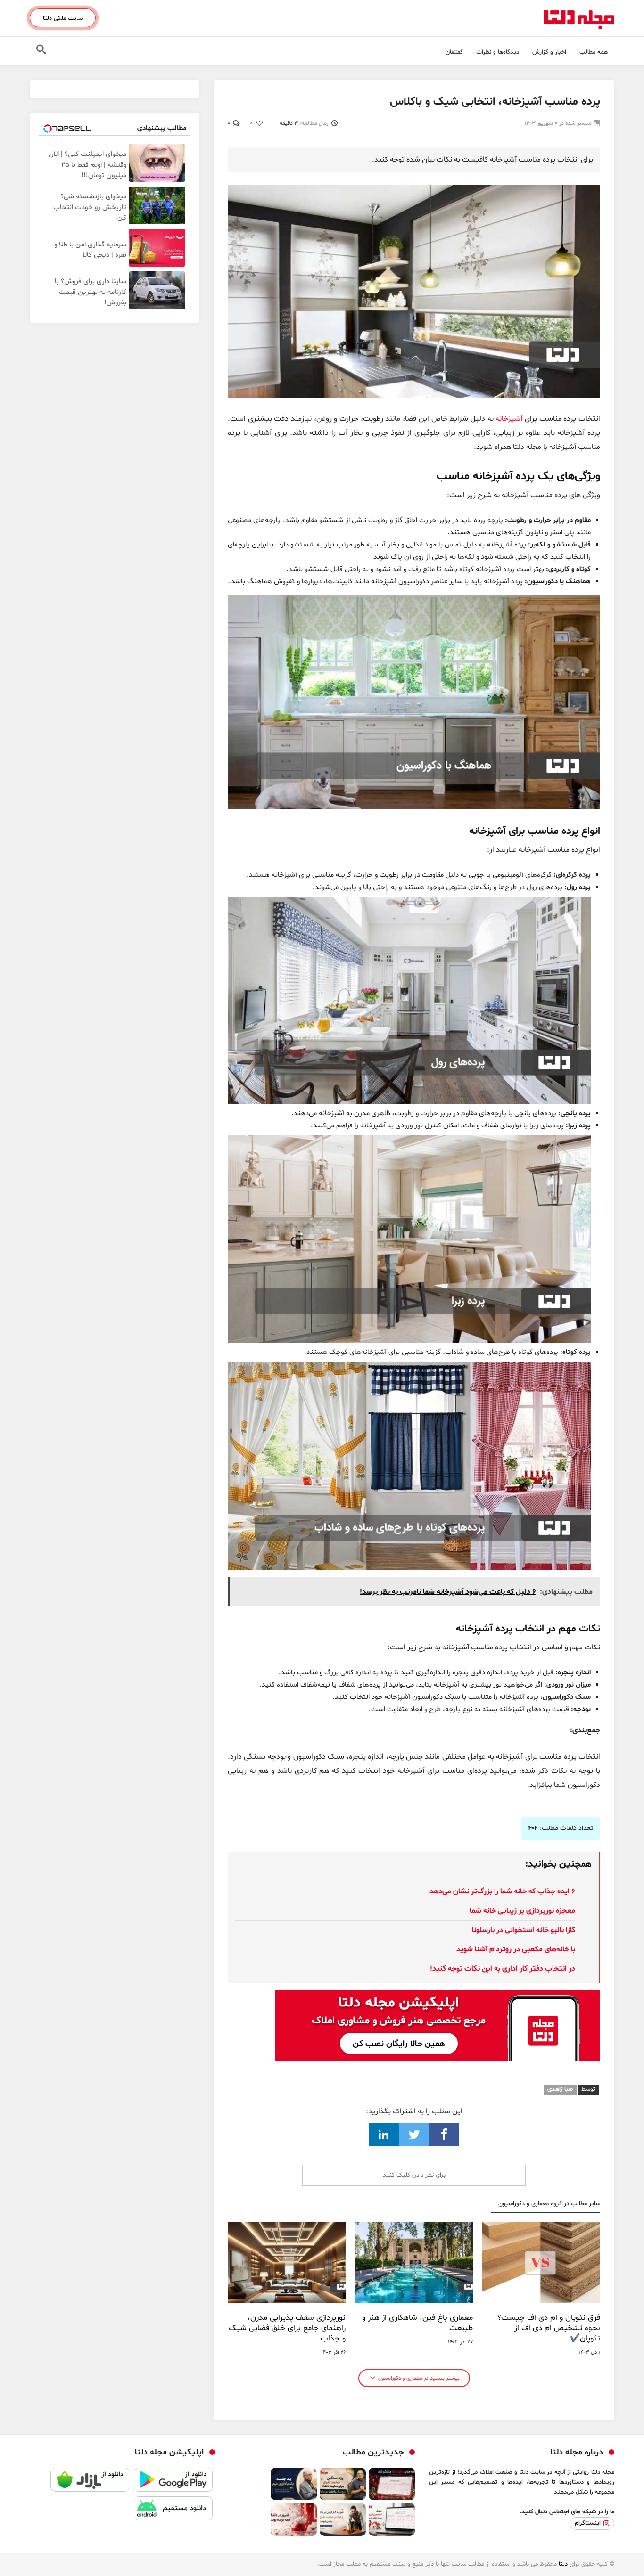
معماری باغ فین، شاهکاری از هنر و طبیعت (417, 2323)
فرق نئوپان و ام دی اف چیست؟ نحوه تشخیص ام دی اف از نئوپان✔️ (549, 2328)
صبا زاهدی (560, 2089)
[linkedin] (384, 2135)
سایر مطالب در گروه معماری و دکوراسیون (549, 2204)
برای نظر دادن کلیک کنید (414, 2175)
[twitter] (414, 2135)
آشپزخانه (510, 419)
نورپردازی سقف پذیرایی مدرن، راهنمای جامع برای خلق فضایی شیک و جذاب (287, 2328)
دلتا (563, 2564)
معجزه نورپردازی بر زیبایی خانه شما (522, 1911)
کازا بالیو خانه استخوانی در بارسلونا (524, 1930)
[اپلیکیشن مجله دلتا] (173, 2482)
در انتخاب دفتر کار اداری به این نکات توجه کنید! (503, 1969)
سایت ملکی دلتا (63, 18)
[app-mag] (438, 1997)
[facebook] (444, 2135)
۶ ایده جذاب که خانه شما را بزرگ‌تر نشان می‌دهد (502, 1891)
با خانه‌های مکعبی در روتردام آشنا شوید (516, 1949)
